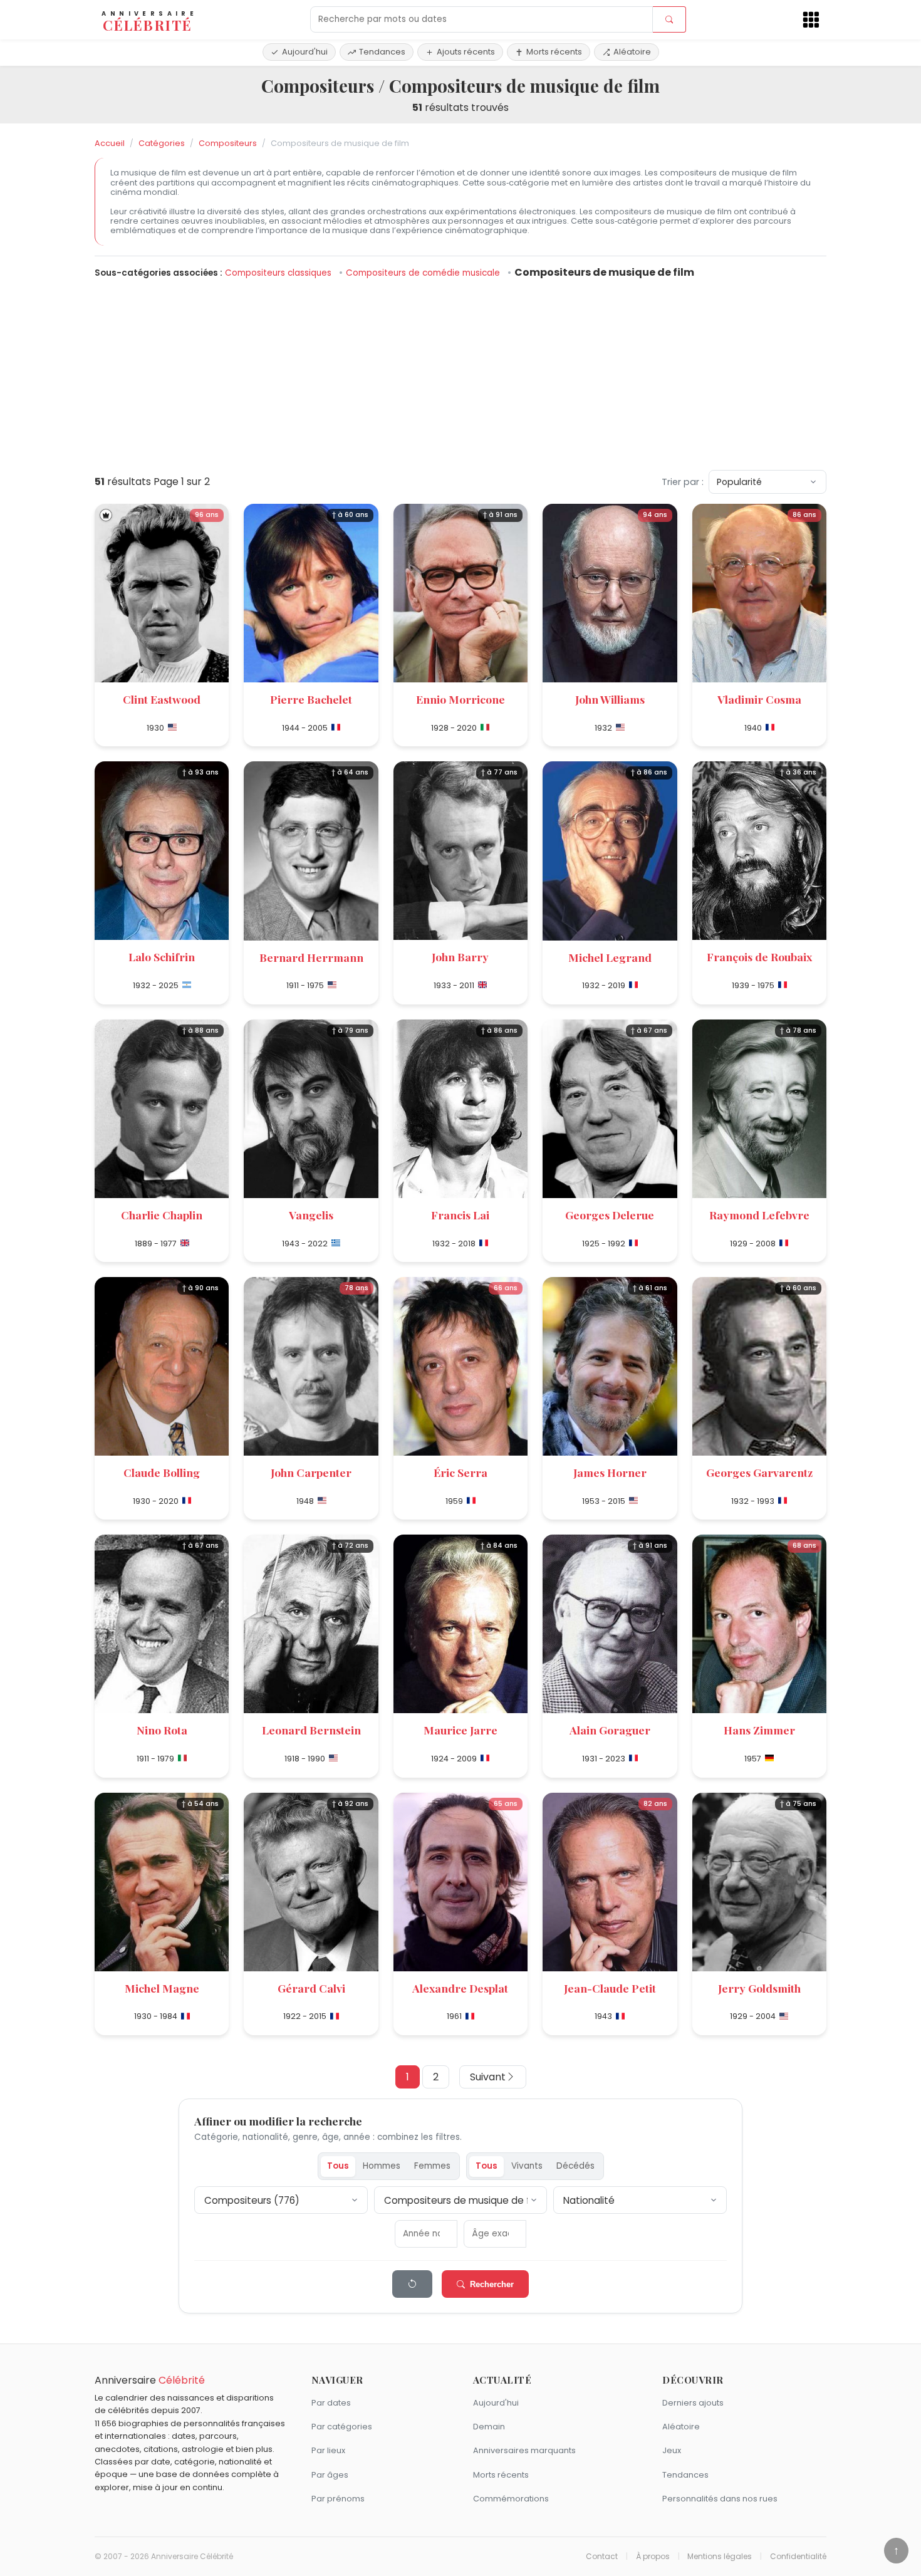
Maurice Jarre (460, 1730)
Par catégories (342, 2427)
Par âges (330, 2475)
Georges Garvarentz (759, 1472)
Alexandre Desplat (460, 1988)
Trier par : (683, 482)
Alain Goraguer (610, 1730)
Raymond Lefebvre (759, 1215)
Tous (338, 2166)
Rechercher (492, 2284)
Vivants (527, 2166)
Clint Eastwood (162, 699)
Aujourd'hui (305, 52)
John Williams (610, 699)
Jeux (672, 2450)
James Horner (610, 1472)
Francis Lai (460, 1215)
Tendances (382, 52)
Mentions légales (720, 2557)
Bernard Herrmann (311, 957)
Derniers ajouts (693, 2403)
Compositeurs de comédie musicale (424, 273)
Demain (489, 2427)
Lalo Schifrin (162, 957)
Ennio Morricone (460, 699)
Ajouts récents (466, 52)
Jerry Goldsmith (759, 1988)
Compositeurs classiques (279, 273)
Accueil (110, 143)
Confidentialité (798, 2557)
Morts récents (554, 52)
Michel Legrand (610, 957)
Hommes (382, 2166)
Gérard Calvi (311, 1988)
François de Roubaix (759, 957)
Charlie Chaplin (162, 1215)
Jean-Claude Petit (610, 1988)
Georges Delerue (610, 1215)
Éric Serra (460, 1472)
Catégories (162, 143)
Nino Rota (162, 1730)
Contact (602, 2557)
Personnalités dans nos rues (720, 2499)
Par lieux (328, 2450)
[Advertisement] (460, 372)
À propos (653, 2557)
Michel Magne (162, 1988)
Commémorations (511, 2499)
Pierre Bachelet (311, 699)
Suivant (488, 2077)
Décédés (575, 2166)
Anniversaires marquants (524, 2450)
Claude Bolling (162, 1472)
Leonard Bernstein (311, 1730)
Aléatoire (632, 52)
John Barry (460, 957)
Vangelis (311, 1215)
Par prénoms (338, 2499)
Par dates (331, 2403)
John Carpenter (311, 1472)
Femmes (432, 2166)
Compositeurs (228, 143)
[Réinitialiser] (412, 2284)
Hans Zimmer (759, 1730)
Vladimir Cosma (759, 699)
